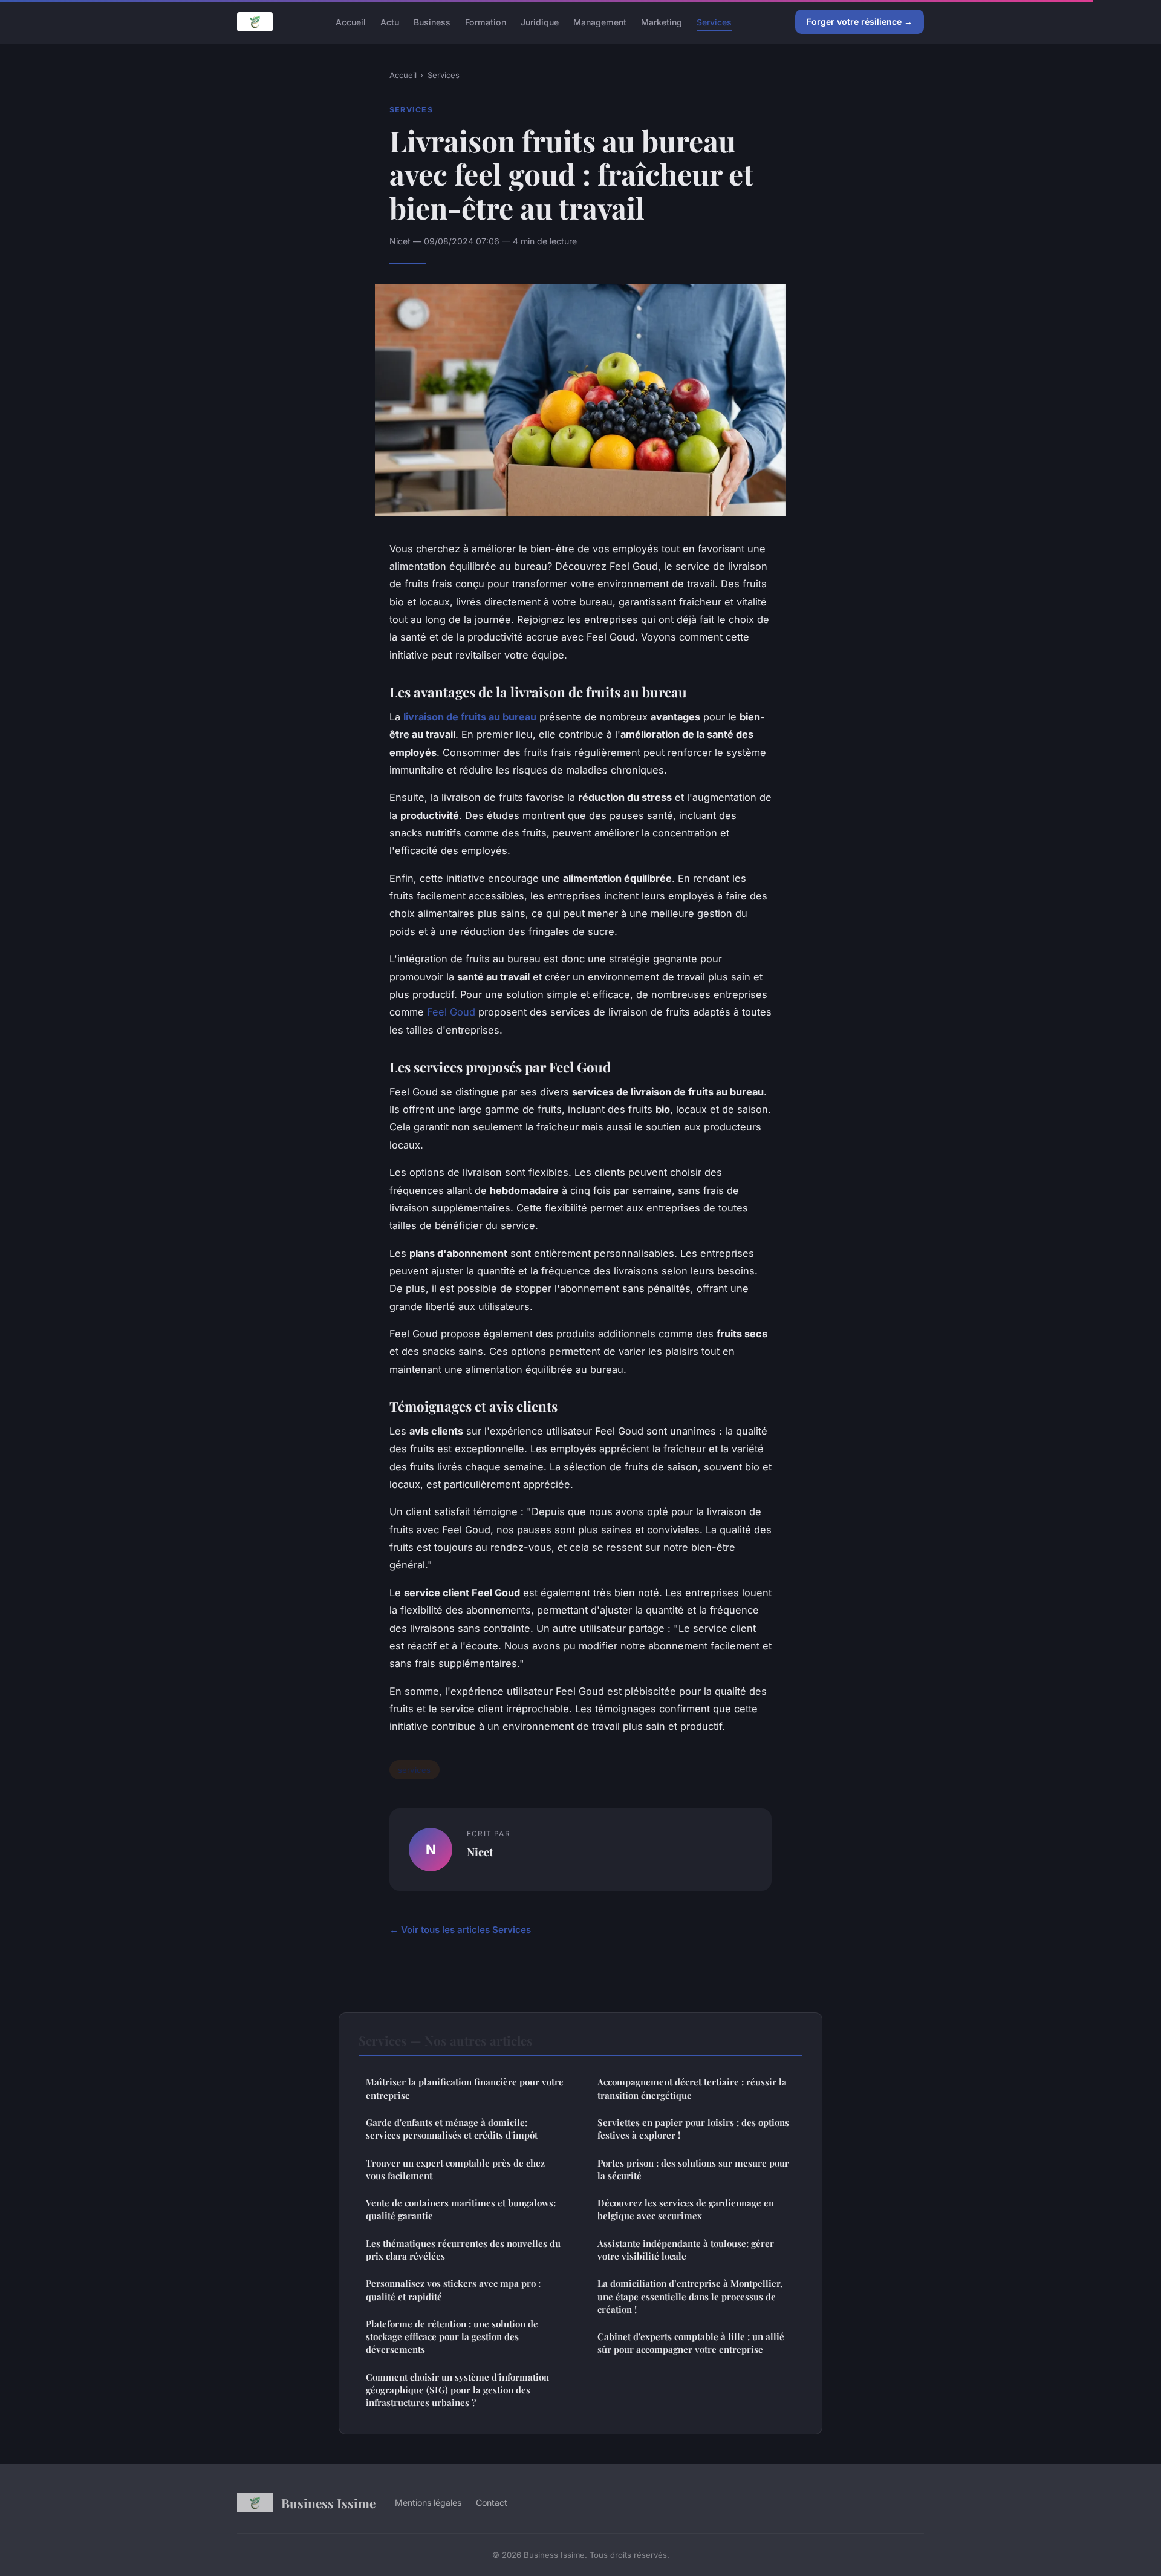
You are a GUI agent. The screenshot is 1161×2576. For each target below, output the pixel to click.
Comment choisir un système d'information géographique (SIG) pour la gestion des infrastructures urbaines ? (457, 2390)
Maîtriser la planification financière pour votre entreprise (465, 2088)
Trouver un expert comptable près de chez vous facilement (455, 2169)
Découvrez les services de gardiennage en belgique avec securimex (686, 2209)
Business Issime (328, 2503)
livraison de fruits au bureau (470, 717)
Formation (486, 21)
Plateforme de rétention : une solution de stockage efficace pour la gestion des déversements (452, 2337)
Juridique (540, 21)
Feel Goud (451, 1012)
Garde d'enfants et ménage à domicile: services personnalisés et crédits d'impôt (452, 2129)
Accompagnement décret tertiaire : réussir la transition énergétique (692, 2088)
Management (600, 21)
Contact (492, 2503)
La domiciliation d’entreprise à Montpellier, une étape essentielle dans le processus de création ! (690, 2296)
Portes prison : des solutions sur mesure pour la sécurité (693, 2169)
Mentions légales (428, 2503)
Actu (390, 21)
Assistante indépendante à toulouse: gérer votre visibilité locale (686, 2250)
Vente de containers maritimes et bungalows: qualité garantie (461, 2209)
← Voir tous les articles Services (460, 1930)
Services (714, 21)
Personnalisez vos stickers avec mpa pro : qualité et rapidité (453, 2290)
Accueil (351, 21)
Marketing (662, 21)
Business (432, 21)
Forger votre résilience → (860, 21)
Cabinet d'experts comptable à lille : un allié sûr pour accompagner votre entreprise (691, 2343)
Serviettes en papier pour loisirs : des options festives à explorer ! (693, 2129)
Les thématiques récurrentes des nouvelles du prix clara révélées (463, 2250)
